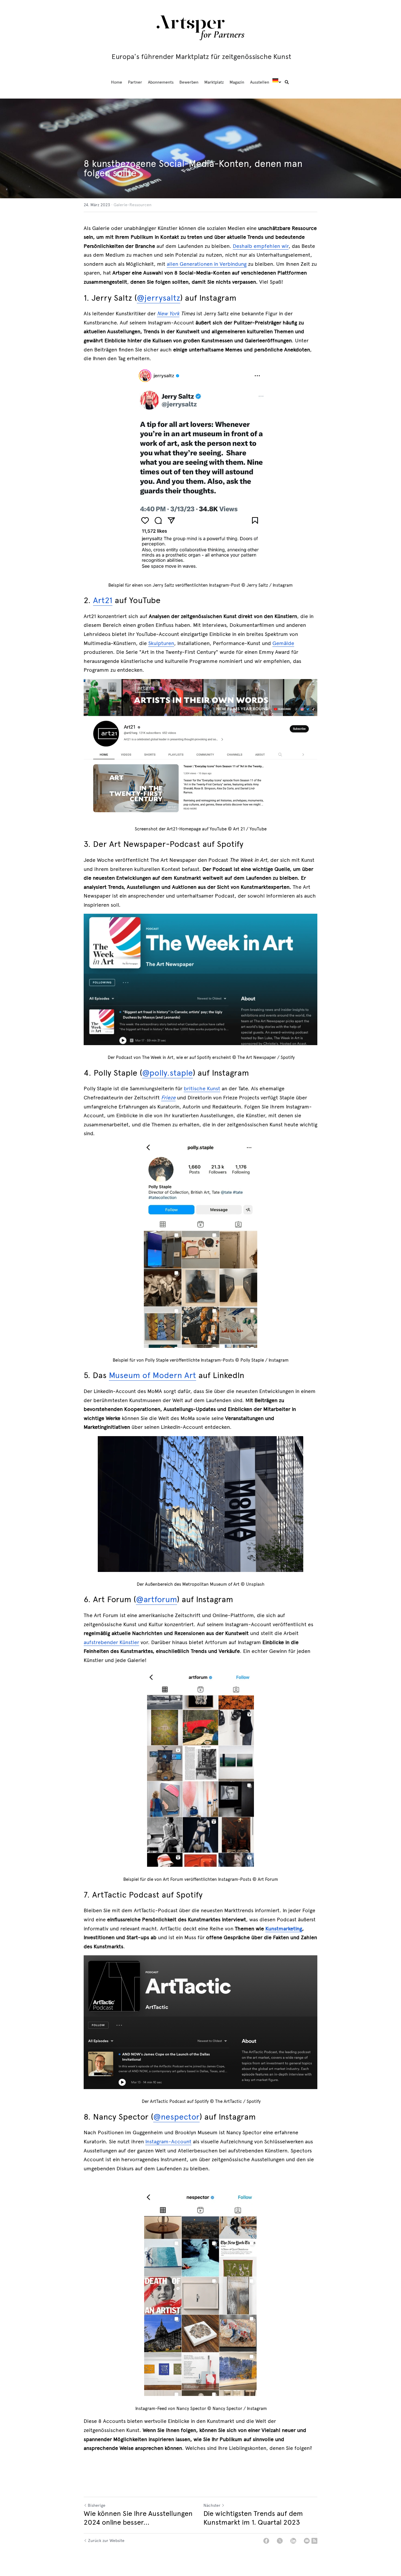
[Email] (307, 2541)
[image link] (201, 27)
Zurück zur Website (106, 2541)
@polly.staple (167, 1073)
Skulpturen (161, 643)
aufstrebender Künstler (111, 1642)
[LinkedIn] (293, 2541)
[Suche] (287, 82)
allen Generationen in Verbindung (207, 264)
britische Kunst (202, 1089)
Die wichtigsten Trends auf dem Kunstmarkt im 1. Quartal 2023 (253, 2518)
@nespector (176, 2117)
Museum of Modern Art (153, 1375)
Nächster (212, 2505)
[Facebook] (266, 2541)
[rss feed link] (314, 2541)
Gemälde (283, 643)
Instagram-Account (168, 2142)
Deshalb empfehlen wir (261, 246)
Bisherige (97, 2505)
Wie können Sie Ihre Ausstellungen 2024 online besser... (138, 2518)
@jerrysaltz (159, 298)
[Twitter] (280, 2541)
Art (99, 600)
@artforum (156, 1599)
